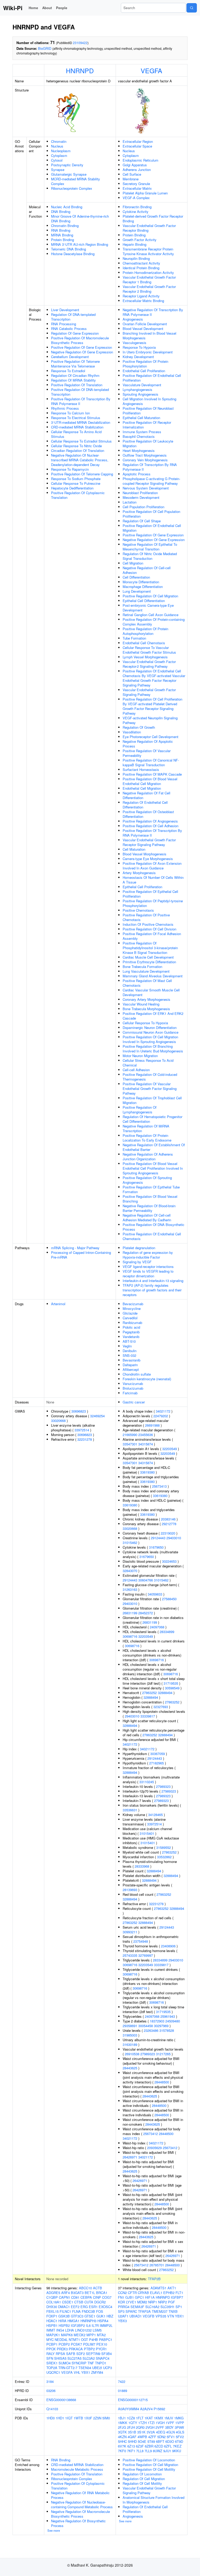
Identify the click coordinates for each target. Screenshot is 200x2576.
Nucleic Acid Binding (67, 207)
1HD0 (51, 2418)
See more (54, 2530)
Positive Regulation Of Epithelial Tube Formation (151, 1189)
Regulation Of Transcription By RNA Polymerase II (150, 467)
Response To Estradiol (68, 371)
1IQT (69, 2418)
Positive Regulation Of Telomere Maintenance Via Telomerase (75, 364)
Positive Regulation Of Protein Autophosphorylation (145, 631)
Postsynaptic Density (67, 165)
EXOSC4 (105, 2307)
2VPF (160, 2427)
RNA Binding (61, 230)
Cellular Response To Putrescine (76, 483)
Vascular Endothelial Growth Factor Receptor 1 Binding (149, 280)
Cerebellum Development (70, 357)
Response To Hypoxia (139, 347)
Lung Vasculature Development (146, 971)
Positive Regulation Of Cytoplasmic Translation (78, 495)
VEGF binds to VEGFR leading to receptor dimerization (148, 1274)
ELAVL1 (156, 2293)
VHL (77, 2372)
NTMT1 (74, 2339)
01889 (123, 2391)
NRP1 (153, 2302)
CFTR (132, 2293)
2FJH (131, 2427)
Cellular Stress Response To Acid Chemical (148, 1063)
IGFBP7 (177, 2297)
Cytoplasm (59, 155)
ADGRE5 (53, 2293)
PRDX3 (62, 2349)
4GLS (180, 2432)
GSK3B (64, 2316)
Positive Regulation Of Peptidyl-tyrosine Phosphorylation (153, 903)
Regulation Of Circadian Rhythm (75, 375)
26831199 (130, 1613)
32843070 (130, 1571)
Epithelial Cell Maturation (141, 418)
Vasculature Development (142, 385)
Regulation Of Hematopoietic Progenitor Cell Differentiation (152, 1119)
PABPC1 (106, 2339)
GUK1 (101, 2316)
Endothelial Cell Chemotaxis (144, 643)
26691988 (152, 1425)
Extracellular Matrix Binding (143, 301)
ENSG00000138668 (61, 2400)
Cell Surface (132, 174)
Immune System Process (142, 432)
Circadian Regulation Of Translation (78, 450)
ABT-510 (129, 1341)
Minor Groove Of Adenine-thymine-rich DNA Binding (80, 219)
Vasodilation (132, 732)
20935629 (154, 2148)
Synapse (58, 170)
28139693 (130, 1890)
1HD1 (60, 2418)
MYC (50, 2339)
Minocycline (132, 1308)
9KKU (177, 2451)
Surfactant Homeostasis (141, 769)
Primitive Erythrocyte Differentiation (149, 962)
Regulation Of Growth (139, 727)
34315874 (146, 1444)
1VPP (180, 2423)
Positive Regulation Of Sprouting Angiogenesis (147, 1180)
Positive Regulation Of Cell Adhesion (151, 826)
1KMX (159, 2418)
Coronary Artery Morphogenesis (146, 999)
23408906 (168, 1946)
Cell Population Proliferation (143, 507)
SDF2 (81, 2354)
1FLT (140, 2418)
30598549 (172, 1688)
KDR (121, 2302)
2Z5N (97, 2418)
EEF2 (75, 2307)
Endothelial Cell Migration (142, 788)
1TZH (142, 2423)
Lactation (130, 502)
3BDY (169, 2427)
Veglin (127, 1346)
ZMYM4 (97, 2372)
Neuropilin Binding (136, 258)
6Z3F (140, 2446)
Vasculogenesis (135, 343)
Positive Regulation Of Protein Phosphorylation (145, 364)
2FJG (122, 2427)
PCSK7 (76, 2344)
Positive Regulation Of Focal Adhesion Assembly (152, 936)
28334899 (167, 1632)
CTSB (79, 2302)
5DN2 (161, 2437)
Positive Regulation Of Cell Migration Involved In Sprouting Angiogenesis (150, 1039)
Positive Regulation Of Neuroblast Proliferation (148, 411)
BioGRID (45, 48)
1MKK (123, 2423)
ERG (84, 2307)
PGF (171, 2302)
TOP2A (52, 2368)
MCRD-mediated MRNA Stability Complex (76, 181)
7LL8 (140, 2451)
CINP (97, 2297)
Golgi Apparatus (135, 165)
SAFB (71, 2354)
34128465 (155, 1815)
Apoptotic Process (137, 474)
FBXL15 (52, 2311)
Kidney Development (138, 357)
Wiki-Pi (13, 8)
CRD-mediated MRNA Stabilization (77, 427)
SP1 (179, 2307)
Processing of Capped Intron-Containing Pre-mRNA (81, 1255)
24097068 (157, 1627)
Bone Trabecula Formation (142, 967)
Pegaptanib (131, 1332)
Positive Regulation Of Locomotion (149, 2460)
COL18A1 (54, 2302)
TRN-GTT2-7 (68, 2368)
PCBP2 (64, 2344)
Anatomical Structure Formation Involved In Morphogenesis (154, 2500)
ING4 (60, 2330)
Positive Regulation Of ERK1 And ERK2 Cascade (153, 1016)
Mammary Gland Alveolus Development (153, 976)
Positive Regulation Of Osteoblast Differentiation (148, 814)
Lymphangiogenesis (137, 390)
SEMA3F (137, 2307)
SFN (50, 2358)
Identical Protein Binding (141, 268)
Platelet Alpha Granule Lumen (145, 193)
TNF (91, 2363)
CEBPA (86, 2297)
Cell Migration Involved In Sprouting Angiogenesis (149, 401)
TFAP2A (144, 2311)
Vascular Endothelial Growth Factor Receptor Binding (149, 228)
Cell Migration (133, 563)
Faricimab (130, 1393)
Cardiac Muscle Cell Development (148, 957)
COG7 (107, 2297)
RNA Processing (64, 324)
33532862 (164, 1857)
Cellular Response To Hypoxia (145, 1023)
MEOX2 (80, 2335)
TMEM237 (160, 2311)
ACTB (98, 2288)
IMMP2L (106, 2325)
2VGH (150, 2427)
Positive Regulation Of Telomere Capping (82, 474)
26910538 (132, 2054)
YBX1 (86, 2372)
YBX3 (122, 2321)
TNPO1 (101, 2363)
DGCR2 (100, 2302)
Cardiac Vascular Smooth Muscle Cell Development (151, 992)
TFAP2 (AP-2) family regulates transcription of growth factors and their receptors (152, 1290)
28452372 (146, 1613)
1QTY (133, 2423)
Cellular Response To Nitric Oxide (76, 446)
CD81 (75, 2297)
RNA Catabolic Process (69, 329)
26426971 (130, 2157)
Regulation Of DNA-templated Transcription (73, 317)
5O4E (142, 2441)
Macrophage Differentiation (143, 587)
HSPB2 (64, 2325)
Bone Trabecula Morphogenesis (146, 1009)
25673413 (159, 1486)
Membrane (131, 179)
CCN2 (122, 2293)
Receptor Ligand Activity (141, 296)
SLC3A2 (89, 2358)
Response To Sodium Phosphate (76, 479)
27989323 (163, 1786)
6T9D (179, 2441)
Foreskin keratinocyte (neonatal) (147, 1379)
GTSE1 (90, 2316)
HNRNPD (80, 70)
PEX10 (102, 2344)
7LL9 (148, 2451)
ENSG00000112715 (133, 2400)
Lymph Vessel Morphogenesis (145, 657)
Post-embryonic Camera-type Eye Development (148, 608)
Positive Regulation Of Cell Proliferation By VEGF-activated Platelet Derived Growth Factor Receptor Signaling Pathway (152, 706)
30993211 (130, 1932)
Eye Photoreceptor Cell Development (151, 737)
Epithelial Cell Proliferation (142, 887)
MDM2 (142, 2302)
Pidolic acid (131, 1327)
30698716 (130, 1636)
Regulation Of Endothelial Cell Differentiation (145, 805)
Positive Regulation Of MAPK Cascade (152, 774)
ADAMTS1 (158, 2288)
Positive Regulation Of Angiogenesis (150, 821)
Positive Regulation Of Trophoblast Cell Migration (152, 1100)
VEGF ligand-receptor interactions (148, 1266)
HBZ (110, 2316)
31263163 (130, 1589)
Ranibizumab (132, 1323)
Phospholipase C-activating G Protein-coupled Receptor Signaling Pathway (151, 481)
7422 (122, 2381)
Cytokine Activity (136, 211)
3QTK (122, 2432)
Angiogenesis (133, 319)
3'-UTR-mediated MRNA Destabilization (81, 422)
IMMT (51, 2330)
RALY (51, 2354)
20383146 (168, 1519)
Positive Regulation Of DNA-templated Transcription (80, 392)
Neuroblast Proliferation (140, 493)
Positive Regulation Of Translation (77, 385)
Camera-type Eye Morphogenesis (148, 859)
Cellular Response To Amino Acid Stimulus (76, 434)
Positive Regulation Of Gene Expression (82, 347)
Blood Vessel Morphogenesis (145, 854)
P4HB (93, 2339)
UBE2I (97, 2368)
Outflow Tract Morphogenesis (145, 455)
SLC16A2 (152, 2307)
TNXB (173, 2311)
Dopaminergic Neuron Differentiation (150, 1028)
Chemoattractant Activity (141, 263)
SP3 (121, 2311)
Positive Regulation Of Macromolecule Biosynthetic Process (80, 340)
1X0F (88, 2418)
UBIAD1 (136, 2316)
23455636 (146, 1435)
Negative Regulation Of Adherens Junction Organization (148, 1157)
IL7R (95, 2325)
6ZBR (149, 2446)
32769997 (146, 1955)
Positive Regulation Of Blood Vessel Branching (150, 1199)
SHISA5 (60, 2358)
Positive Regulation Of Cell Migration (150, 596)
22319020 (168, 1533)
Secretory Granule (136, 184)
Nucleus (57, 146)
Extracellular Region (138, 141)
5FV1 (171, 2437)
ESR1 (93, 2307)
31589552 (164, 1847)
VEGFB (149, 2316)
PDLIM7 (89, 2344)
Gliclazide (130, 1313)
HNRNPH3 (88, 2321)
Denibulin (130, 1351)
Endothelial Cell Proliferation (144, 371)
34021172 (163, 1411)
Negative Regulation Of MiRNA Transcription (146, 1128)
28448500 (162, 2082)
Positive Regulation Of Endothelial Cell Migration (152, 528)
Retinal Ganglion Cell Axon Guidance (151, 615)
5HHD (132, 2441)
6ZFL (168, 2446)
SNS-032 (129, 1355)
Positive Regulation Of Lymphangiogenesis (140, 1110)
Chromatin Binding (65, 226)
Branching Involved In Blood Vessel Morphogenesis (149, 336)
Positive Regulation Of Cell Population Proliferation (151, 514)
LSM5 (97, 2330)
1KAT (149, 2418)
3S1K (141, 2432)
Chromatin (59, 141)
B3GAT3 (77, 2293)
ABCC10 (85, 2288)
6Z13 (131, 2446)
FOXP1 (52, 2316)
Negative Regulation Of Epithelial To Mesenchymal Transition (150, 547)
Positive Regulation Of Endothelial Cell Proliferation (152, 378)
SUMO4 (65, 2363)
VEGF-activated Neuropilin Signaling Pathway (150, 720)
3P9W (179, 2427)
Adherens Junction (137, 170)
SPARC (131, 2311)
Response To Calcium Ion (70, 413)
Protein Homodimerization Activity (148, 272)
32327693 (161, 1707)
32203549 (170, 1449)
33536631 (130, 1810)
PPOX (51, 2349)
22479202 (161, 1416)
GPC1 (139, 2297)
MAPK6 (67, 2335)
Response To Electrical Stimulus (76, 418)
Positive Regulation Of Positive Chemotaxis (146, 917)
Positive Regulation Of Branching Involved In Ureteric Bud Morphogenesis (153, 1049)
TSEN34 (85, 2368)
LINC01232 (83, 2330)
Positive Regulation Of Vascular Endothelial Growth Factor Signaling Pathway (150, 1088)
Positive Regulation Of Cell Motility (149, 2469)
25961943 (168, 2016)
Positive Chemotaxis (138, 910)
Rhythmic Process (65, 408)
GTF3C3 (77, 2316)
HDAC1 (52, 2321)
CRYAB (143, 2293)
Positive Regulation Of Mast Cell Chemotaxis (147, 983)
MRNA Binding (62, 235)
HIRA (62, 2321)
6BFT (160, 2441)
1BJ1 (122, 2418)
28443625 (130, 2068)
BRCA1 (102, 2293)
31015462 (130, 1542)
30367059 (158, 1754)
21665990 (130, 1435)
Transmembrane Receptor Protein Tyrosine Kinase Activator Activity (148, 251)
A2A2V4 (146, 2409)
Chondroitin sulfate (137, 1374)
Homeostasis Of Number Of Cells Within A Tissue (153, 880)
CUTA (89, 2302)
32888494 (165, 1693)
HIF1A (150, 2297)
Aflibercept (131, 1369)
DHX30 (52, 2307)
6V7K (122, 2446)
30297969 (161, 2026)
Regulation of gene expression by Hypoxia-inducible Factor (148, 1255)
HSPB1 (52, 2325)
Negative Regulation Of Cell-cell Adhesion (147, 570)
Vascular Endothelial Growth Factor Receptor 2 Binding (149, 289)
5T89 (151, 2441)
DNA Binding (61, 211)
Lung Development (137, 591)
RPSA (60, 2354)
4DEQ (161, 2432)
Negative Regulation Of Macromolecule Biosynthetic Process (80, 2514)
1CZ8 (131, 2418)
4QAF (132, 2437)
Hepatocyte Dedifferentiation (72, 488)
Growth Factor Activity (140, 240)
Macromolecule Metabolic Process (77, 2469)
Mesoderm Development (141, 497)
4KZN (122, 2437)
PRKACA (76, 2349)
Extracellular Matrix (137, 188)
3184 (50, 2381)
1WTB (78, 2418)
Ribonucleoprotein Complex (72, 188)
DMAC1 (64, 2307)
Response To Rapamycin (70, 469)
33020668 (58, 1421)
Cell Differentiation (136, 577)
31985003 (130, 2035)
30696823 (79, 1411)
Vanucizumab (133, 1384)
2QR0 (140, 2427)
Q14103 (52, 2409)
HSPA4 (103, 2321)
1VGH (160, 2423)
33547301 (130, 1444)
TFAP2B (154, 2279)
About (47, 8)
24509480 (173, 2021)
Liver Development (65, 310)
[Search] (192, 8)
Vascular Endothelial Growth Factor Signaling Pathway (149, 692)
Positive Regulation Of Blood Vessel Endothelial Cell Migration (150, 781)
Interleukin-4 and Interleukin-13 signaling (153, 1281)
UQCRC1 (53, 2372)
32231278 (85, 1439)
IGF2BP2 (78, 2325)
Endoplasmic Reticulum (140, 160)
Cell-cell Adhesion (136, 1070)
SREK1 (52, 2363)
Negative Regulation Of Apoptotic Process (148, 744)
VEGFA (151, 70)
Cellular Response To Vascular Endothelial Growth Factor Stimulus (149, 650)
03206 (51, 2391)
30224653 (169, 1561)
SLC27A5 (74, 2358)
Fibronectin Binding (137, 207)
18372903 (157, 2021)
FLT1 (179, 2293)
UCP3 (108, 2368)
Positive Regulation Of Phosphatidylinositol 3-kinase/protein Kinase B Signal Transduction (150, 948)
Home (33, 8)
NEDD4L (61, 2339)
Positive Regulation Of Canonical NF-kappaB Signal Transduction (151, 762)
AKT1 (172, 2288)
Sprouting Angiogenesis (140, 394)
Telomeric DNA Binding (68, 249)
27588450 (169, 1599)
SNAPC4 (103, 2358)
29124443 (158, 1538)
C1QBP (52, 2297)
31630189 (130, 2044)
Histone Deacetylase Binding (73, 254)
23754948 (141, 1941)
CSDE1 (68, 2302)
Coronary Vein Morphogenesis (145, 460)
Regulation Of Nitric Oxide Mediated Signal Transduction (150, 556)
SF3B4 (107, 2354)
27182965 (157, 1763)
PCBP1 (52, 2344)
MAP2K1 (53, 2335)
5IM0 (106, 2418)
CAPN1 (64, 2297)
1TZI (151, 2423)
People (62, 8)
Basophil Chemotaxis (139, 436)
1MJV (169, 2418)
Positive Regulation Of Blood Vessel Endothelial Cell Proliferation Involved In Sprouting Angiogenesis (153, 1168)
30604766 (146, 1580)
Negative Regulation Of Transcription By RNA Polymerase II (153, 312)
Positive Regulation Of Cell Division (149, 929)
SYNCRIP (79, 2363)
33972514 (82, 1430)
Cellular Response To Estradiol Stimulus (81, 441)
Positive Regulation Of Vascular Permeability (147, 753)
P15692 (159, 2409)
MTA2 (101, 2335)
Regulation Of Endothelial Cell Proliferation (145, 2509)
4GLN (170, 2432)
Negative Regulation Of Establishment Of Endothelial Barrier (154, 1147)
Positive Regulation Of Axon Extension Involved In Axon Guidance (152, 866)
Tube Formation (134, 638)
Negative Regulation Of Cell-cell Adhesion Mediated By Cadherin (147, 1218)
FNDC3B (88, 2311)
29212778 (169, 1524)
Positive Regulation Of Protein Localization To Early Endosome (147, 1138)
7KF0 (122, 2451)
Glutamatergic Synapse (69, 174)
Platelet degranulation (139, 1248)
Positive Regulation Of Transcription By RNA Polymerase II (81, 401)
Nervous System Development (146, 488)
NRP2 (162, 2302)
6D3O (170, 2441)
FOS (100, 2311)
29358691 (130, 2026)
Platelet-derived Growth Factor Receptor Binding (153, 219)
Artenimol (58, 1304)
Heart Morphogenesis (139, 450)
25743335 (130, 1955)
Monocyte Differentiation (141, 582)
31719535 (171, 1683)
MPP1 (91, 2335)
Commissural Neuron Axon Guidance (151, 1032)
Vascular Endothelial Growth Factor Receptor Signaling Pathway (149, 842)
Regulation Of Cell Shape (142, 521)
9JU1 (167, 2451)
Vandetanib (131, 1337)
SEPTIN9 (93, 2354)
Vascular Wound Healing (141, 1004)
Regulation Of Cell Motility (142, 2483)
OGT (85, 2339)
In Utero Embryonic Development (148, 352)
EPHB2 (169, 2293)
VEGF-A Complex (136, 198)
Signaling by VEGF (137, 1262)
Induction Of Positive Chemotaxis (148, 924)
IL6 (88, 2325)
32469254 (97, 1416)
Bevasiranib (132, 1360)
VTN (171, 2316)
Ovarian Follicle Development (145, 324)
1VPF (170, 2423)
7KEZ (177, 2446)
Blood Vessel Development (143, 329)
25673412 (151, 2134)
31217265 (163, 2054)
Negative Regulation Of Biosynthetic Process (78, 2523)
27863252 (149, 1693)
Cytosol (57, 160)
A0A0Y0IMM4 (129, 2409)
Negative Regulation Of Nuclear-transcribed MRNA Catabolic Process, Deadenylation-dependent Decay (80, 460)
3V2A (151, 2432)
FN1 (121, 2297)
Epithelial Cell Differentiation (144, 601)
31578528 (167, 2030)
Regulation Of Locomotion (142, 2474)
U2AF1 (123, 2316)
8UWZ (158, 2451)
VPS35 (161, 2316)
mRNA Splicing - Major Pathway (75, 1248)
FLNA (76, 2311)
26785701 (157, 2265)
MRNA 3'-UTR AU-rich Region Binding (80, 244)
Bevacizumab (133, 1304)
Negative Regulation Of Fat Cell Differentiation (146, 795)
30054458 (146, 2026)
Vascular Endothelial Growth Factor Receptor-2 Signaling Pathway (149, 664)
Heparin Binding (135, 244)
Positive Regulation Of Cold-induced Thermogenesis (150, 1077)
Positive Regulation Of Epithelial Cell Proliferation (150, 894)
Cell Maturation (134, 849)
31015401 (147, 1833)
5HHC (122, 2441)
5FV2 (180, 2437)
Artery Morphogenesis (139, 873)
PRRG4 (124, 2307)
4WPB (142, 2437)
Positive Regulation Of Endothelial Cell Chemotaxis (152, 1236)
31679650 (156, 1547)
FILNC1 (65, 2311)
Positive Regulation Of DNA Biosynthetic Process (154, 1227)
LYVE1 (131, 2302)
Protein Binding (63, 240)
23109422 (80, 43)
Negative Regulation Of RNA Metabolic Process (80, 2495)
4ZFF (152, 2437)
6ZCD (159, 2446)
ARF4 (65, 2293)
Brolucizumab (133, 1388)
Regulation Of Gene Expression (75, 333)
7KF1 (131, 2451)
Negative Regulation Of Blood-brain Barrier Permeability (149, 1208)
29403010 (174, 1538)
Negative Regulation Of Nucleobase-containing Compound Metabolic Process (82, 2504)
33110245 (147, 1782)
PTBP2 (89, 2349)
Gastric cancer (134, 1402)
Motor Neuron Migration (140, 1056)
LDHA (70, 2330)
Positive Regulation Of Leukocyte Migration (148, 443)
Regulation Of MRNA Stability (73, 380)
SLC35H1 (167, 2307)
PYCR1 (101, 2349)
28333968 (142, 1866)
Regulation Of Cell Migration (144, 2479)
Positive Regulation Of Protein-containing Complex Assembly (154, 622)
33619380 (147, 1472)
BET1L (90, 2293)
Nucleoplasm (61, 151)
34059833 (155, 1594)
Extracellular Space (137, 146)
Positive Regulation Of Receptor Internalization (147, 425)
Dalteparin (130, 1365)
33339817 (148, 1716)
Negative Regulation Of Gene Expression (82, 352)
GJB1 (130, 2297)
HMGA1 (73, 2321)
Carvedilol (130, 1318)
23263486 (151, 2030)
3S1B (132, 2432)
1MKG (179, 2418)
